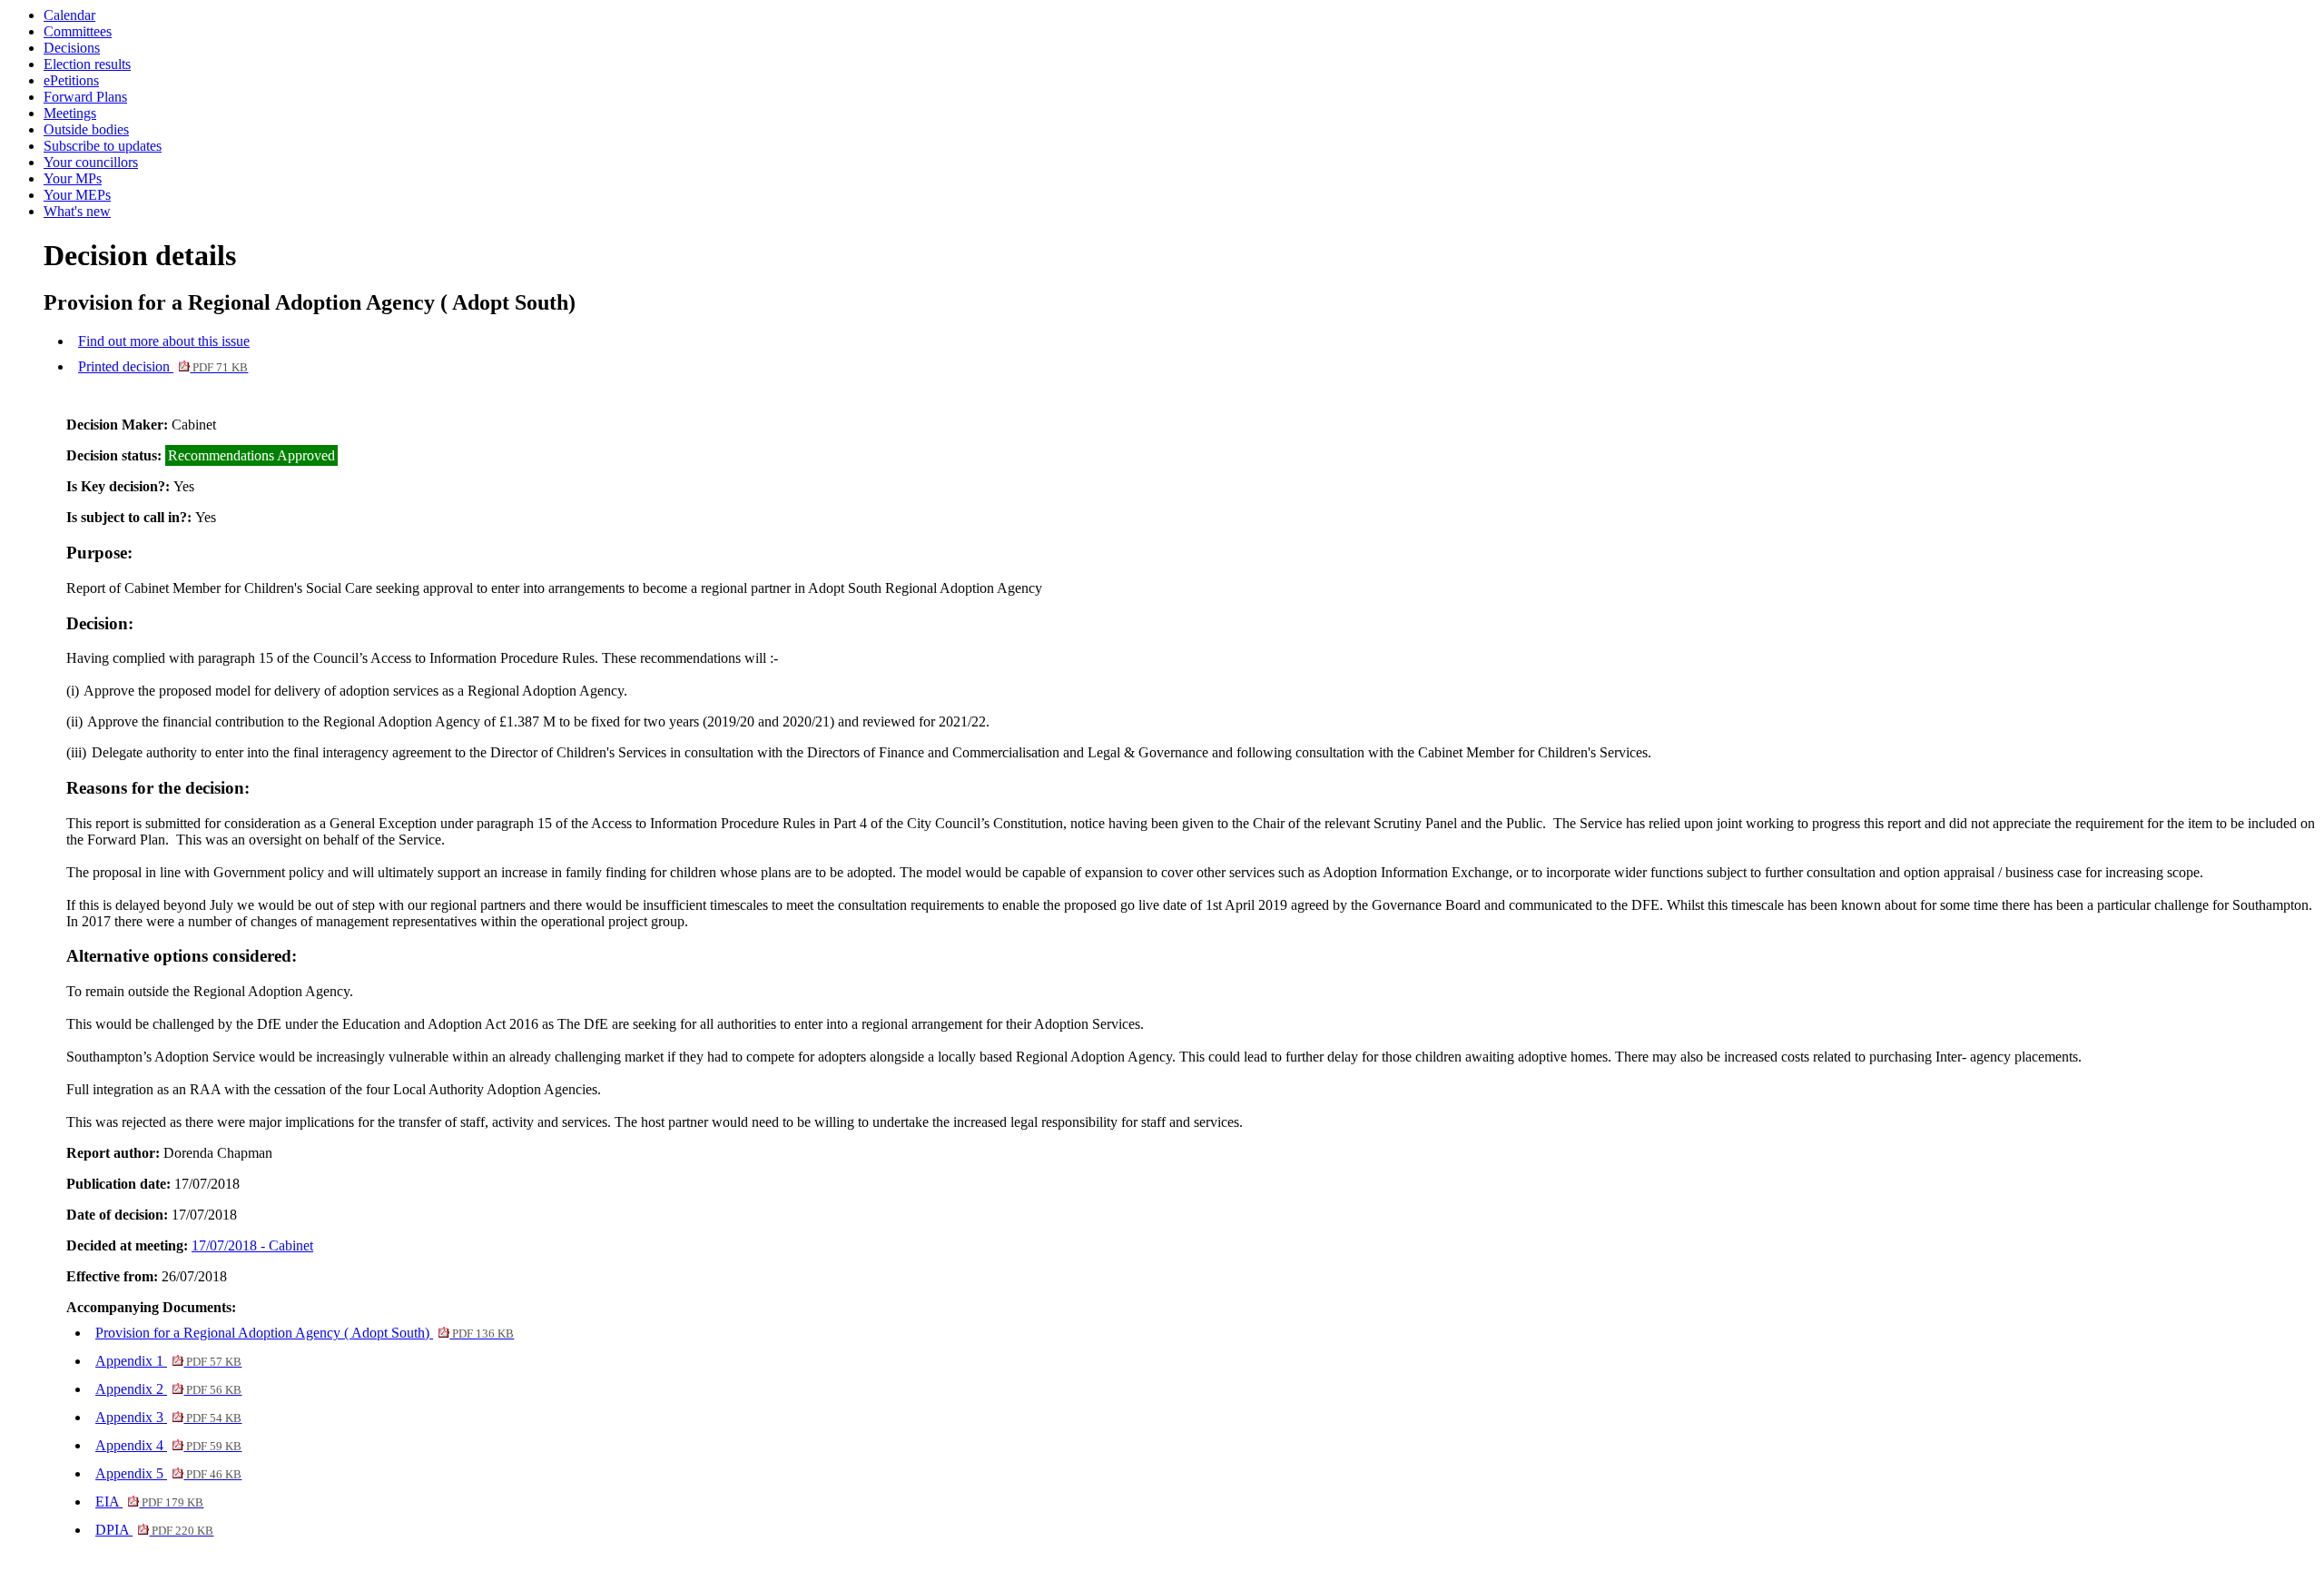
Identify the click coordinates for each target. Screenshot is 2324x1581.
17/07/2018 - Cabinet (252, 1245)
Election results (87, 64)
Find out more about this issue (164, 341)
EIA (149, 1502)
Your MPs (73, 178)
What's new (77, 211)
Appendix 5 (168, 1473)
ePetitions (71, 80)
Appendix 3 (168, 1417)
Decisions (72, 48)
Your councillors (91, 162)
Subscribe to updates (103, 146)
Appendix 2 (168, 1389)
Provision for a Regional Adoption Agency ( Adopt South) (305, 1333)
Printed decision (163, 366)
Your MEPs (77, 195)
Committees (78, 31)
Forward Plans (85, 97)
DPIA (154, 1530)
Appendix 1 (168, 1361)
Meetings (70, 113)
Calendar (69, 15)
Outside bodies (86, 129)
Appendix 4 (168, 1445)
